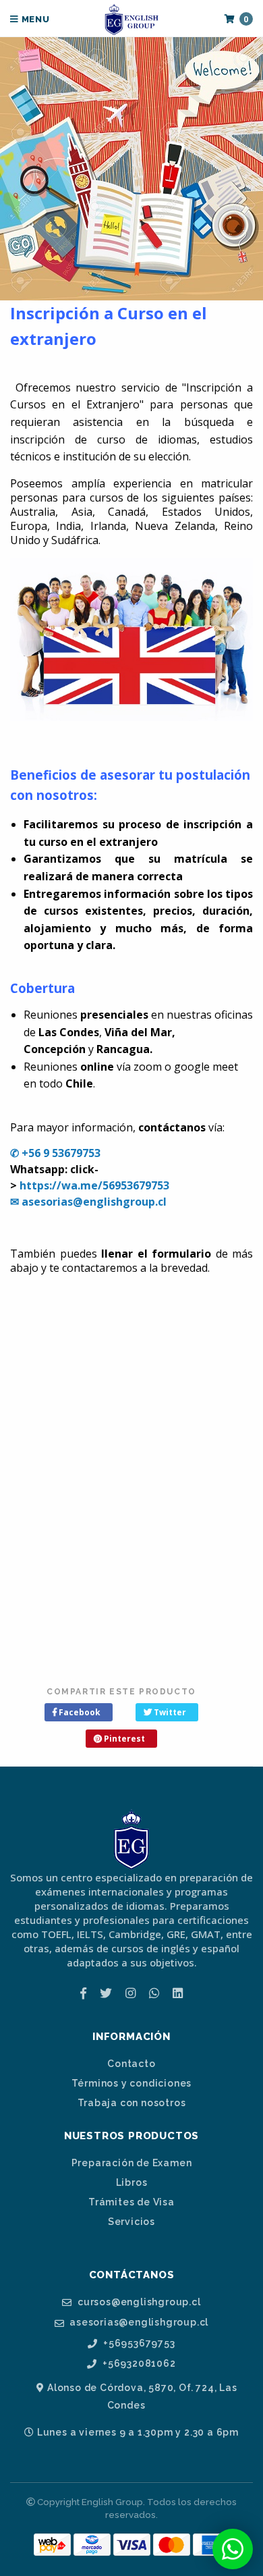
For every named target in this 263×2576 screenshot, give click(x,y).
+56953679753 (138, 2343)
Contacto (131, 2064)
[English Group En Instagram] (130, 1993)
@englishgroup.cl (120, 1202)
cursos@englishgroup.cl (138, 2302)
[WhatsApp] (154, 1993)
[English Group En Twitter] (106, 1993)
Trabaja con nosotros (132, 2103)
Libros (132, 2182)
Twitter (169, 1712)
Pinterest (123, 1739)
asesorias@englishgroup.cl (138, 2323)
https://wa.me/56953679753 (94, 1185)
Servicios (131, 2222)
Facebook (79, 1712)
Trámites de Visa (131, 2202)
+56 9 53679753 (61, 1153)
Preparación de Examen (132, 2163)
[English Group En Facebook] (83, 1993)
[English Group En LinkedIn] (178, 1993)
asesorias (47, 1202)
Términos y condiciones (132, 2083)
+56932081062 (138, 2364)
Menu (34, 19)
